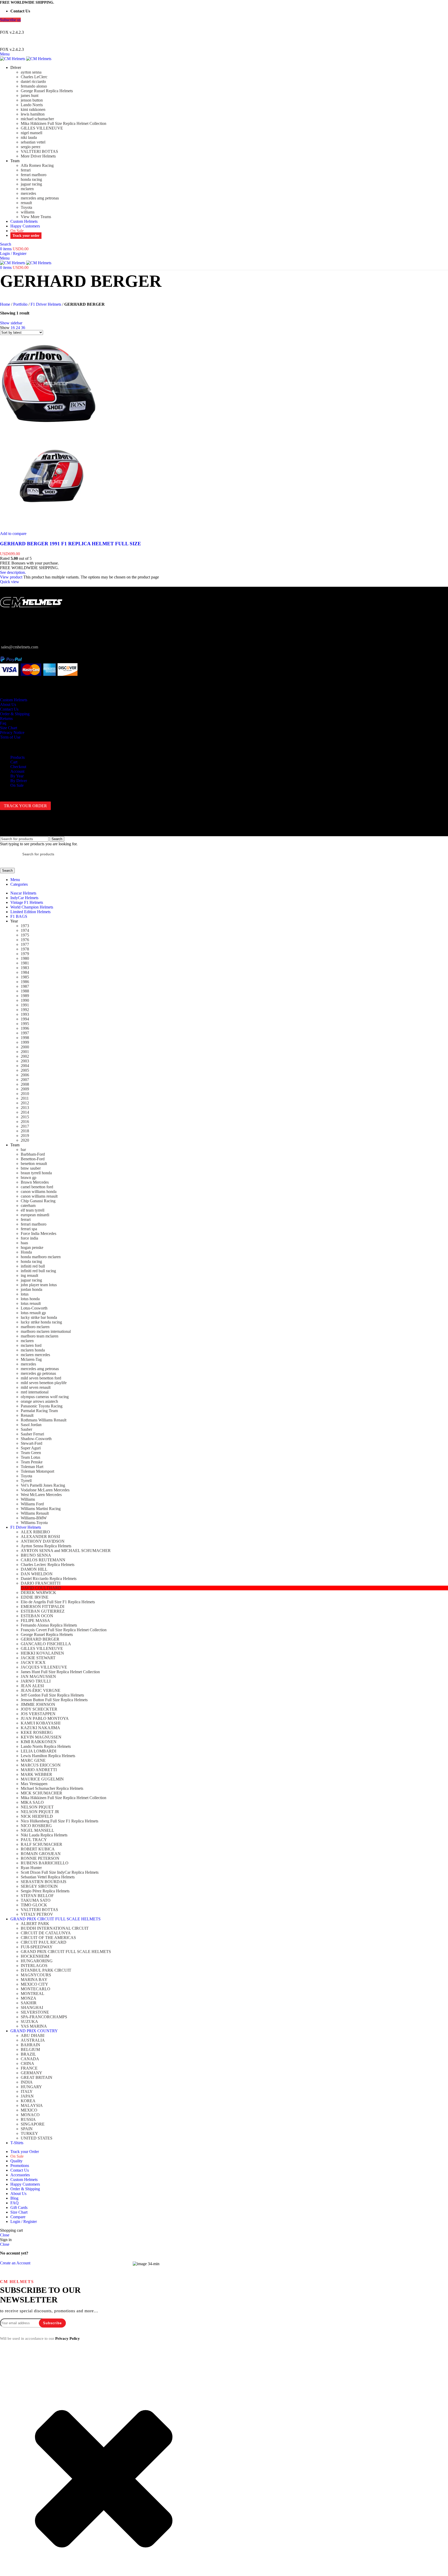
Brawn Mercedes (35, 1182)
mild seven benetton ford (41, 1378)
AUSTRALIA (33, 2040)
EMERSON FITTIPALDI (43, 1607)
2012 (25, 1103)
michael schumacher (37, 119)
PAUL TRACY (34, 1840)
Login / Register (24, 2221)
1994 (25, 1019)
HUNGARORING (37, 1961)
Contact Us (9, 709)
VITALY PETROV (37, 1914)
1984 (25, 972)
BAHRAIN (30, 2045)
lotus (25, 1294)
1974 (25, 930)
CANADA (30, 2059)
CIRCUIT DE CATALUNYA (46, 1933)
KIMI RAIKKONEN (39, 1742)
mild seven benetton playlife (44, 1383)
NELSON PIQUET (37, 1807)
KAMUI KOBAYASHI (41, 1723)
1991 (25, 1005)
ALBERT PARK (35, 1924)
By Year (17, 776)
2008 (25, 1084)
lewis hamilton (33, 114)
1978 (25, 949)
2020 (25, 1140)
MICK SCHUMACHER (41, 1793)
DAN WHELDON (37, 1574)
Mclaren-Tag (31, 1359)
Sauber (26, 1429)
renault (26, 203)
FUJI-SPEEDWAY (37, 1947)
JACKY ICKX (33, 1662)
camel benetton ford (37, 1187)
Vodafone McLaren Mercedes (45, 1490)
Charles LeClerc (34, 77)
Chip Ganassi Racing (38, 1201)
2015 (25, 1117)
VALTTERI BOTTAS (39, 151)
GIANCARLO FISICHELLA (46, 1644)
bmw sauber (31, 1168)
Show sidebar (11, 323)
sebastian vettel (33, 142)
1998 (25, 1038)
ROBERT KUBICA (38, 1849)
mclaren (27, 189)
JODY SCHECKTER (39, 1709)
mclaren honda (33, 1350)
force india (29, 1238)
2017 (25, 1126)
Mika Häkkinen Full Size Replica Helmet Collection (64, 123)
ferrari (26, 170)
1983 (25, 968)
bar (23, 1150)
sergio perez (31, 147)
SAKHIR (29, 2003)
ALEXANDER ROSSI (40, 1537)
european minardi (35, 1215)
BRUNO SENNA (36, 1555)
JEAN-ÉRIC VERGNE (41, 1690)
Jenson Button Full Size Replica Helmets (54, 1700)
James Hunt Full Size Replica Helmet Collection (60, 1672)
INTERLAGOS (34, 1966)
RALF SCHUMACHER (41, 1844)
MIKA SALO (32, 1802)
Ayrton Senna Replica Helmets (46, 1546)
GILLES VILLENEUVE (42, 128)
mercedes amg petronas (40, 198)
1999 (25, 1042)
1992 (25, 1010)
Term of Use (10, 737)
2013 (25, 1108)
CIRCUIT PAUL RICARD (44, 1942)
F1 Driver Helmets (46, 304)
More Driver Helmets (38, 156)
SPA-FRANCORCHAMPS (44, 2017)
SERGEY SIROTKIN (39, 1886)
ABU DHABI (33, 2035)
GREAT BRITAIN (37, 2077)
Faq (3, 723)
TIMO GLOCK (34, 1905)
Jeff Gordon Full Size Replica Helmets (52, 1695)
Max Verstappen (34, 1784)
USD (219, 26)
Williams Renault (35, 1513)
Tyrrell (26, 1481)
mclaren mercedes (35, 1355)
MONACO (30, 2115)
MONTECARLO (36, 1989)
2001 (25, 1052)
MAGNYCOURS (36, 1975)
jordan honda (31, 1289)
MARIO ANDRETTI (39, 1770)
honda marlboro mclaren (41, 1257)
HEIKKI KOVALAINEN (42, 1653)
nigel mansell (31, 133)
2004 (25, 1066)
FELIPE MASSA (35, 1620)
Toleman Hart (32, 1467)
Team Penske (32, 1462)
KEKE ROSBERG (37, 1732)
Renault (27, 1415)
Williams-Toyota (34, 1523)
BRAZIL (28, 2054)
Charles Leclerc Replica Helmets (48, 1565)
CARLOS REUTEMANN (43, 1560)
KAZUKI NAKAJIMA (40, 1728)
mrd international (35, 1392)
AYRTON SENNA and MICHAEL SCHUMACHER (66, 1551)
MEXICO (29, 2110)
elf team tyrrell (33, 1210)
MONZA (29, 1998)
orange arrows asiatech (39, 1401)
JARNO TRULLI (36, 1681)
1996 (25, 1028)
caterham (28, 1205)
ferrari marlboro (34, 175)
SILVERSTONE (35, 2012)
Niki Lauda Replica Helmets (44, 1835)
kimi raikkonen (33, 109)
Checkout (18, 767)
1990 (25, 1000)
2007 (25, 1080)
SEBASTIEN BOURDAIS (44, 1882)
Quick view (10, 582)
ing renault (29, 1275)
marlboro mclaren (35, 1327)
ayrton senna (31, 72)
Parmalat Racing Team (39, 1411)
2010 (25, 1094)
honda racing (31, 179)
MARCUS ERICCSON (41, 1765)
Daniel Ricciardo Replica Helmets (49, 1579)
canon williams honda (39, 1192)
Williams (28, 1499)
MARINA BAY (34, 1980)
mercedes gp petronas (38, 1373)
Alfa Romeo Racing (37, 165)
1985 (25, 977)
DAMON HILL (34, 1569)
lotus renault (31, 1303)
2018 (25, 1131)
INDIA (27, 2082)
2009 (25, 1089)
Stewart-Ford (31, 1443)
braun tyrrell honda (36, 1173)
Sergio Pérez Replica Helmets (45, 1891)
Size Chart (9, 728)
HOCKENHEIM (35, 1956)
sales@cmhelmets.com (20, 647)
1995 (25, 1024)
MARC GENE (33, 1760)
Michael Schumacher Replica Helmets (52, 1788)
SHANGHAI (32, 2008)
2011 (25, 1098)
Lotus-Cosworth (34, 1308)
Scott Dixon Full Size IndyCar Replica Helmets (60, 1872)
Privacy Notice (12, 732)
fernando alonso (34, 86)
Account (17, 771)
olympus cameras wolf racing (45, 1397)
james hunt (30, 95)
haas (24, 1243)
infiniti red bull (33, 1266)
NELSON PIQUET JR (40, 1812)
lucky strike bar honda (39, 1317)
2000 (25, 1047)
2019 (25, 1136)
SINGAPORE (33, 2124)
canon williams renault (39, 1196)
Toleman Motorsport (37, 1471)
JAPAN (27, 2096)
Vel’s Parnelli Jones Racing (43, 1485)
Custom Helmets (14, 700)
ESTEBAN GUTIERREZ (43, 1611)
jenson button (32, 100)
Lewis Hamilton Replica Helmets (48, 1756)
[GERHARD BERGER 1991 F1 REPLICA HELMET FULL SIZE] (49, 431)
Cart (14, 762)
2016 (25, 1122)
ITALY (27, 2091)
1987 (25, 986)
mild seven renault (36, 1387)
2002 (25, 1056)
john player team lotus (39, 1285)
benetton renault (34, 1164)
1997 (25, 1033)
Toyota (26, 207)
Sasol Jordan (31, 1425)
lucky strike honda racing (41, 1322)
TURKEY (29, 2133)
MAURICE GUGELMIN (42, 1779)
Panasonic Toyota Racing (42, 1406)
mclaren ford (31, 1345)
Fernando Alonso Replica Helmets (49, 1625)
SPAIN (27, 2129)
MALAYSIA (32, 2105)
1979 (25, 954)
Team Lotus (30, 1457)
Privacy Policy (68, 2338)
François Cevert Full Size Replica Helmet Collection (64, 1630)
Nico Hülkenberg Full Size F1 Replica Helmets (59, 1821)
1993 (25, 1014)
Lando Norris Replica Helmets (46, 1746)
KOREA (28, 2101)
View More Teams (36, 217)
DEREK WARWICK (38, 1593)
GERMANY (31, 2073)
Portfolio (20, 304)
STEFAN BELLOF (37, 1896)
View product (11, 577)
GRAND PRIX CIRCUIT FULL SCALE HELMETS (66, 1952)
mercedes (28, 193)
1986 (25, 982)
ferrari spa (29, 1229)
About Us (8, 704)
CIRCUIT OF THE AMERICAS (48, 1938)
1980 (25, 958)
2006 (25, 1075)
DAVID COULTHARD (41, 1588)
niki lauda (29, 137)
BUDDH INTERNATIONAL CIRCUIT (55, 1928)
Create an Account (15, 2263)
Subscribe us (10, 20)
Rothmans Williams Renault (44, 1420)
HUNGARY (31, 2087)
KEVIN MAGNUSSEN (41, 1737)
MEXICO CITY (34, 1984)
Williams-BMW (34, 1518)
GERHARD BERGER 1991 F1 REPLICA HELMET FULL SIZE (71, 544)
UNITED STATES (37, 2138)
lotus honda (30, 1299)
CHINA (27, 2063)
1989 (25, 996)
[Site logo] (13, 59)
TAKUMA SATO (36, 1900)
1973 (25, 926)
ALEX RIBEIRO (35, 1532)
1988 (25, 991)
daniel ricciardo (33, 81)
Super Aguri (31, 1448)
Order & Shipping (15, 714)
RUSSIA (28, 2119)
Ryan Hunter (31, 1868)
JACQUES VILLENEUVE (44, 1667)
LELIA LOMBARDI (38, 1751)
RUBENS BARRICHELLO (45, 1863)
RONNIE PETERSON (40, 1858)
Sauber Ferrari (32, 1434)
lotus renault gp (33, 1313)
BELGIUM (30, 2049)
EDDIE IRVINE (35, 1597)
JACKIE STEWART (38, 1658)
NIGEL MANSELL (37, 1830)
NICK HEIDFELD (37, 1816)
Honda (26, 1252)
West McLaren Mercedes (41, 1495)
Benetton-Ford (33, 1159)
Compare (18, 2217)
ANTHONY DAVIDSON (43, 1541)
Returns (6, 718)
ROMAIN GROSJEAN (41, 1854)
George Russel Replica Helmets (47, 91)
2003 (25, 1061)
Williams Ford (32, 1504)
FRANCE (29, 2068)
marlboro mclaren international (46, 1331)
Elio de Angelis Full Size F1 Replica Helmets (58, 1602)
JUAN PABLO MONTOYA (45, 1718)
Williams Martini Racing (41, 1509)
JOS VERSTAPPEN (38, 1714)
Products (17, 757)
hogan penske (32, 1247)
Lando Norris (32, 105)
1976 (25, 940)
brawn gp (29, 1178)
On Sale (17, 785)
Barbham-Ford (33, 1154)
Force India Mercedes (38, 1233)
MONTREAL (33, 1994)
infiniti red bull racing (38, 1271)
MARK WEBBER (36, 1774)
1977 (25, 944)
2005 (25, 1070)
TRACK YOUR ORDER (25, 806)
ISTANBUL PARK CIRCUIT (46, 1970)
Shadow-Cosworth (36, 1439)
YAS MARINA (34, 2026)
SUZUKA (29, 2022)
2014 (25, 1112)
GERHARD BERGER (40, 1639)
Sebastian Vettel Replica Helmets (48, 1877)
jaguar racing (31, 184)
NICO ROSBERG (36, 1826)
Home (5, 304)
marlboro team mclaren (40, 1336)
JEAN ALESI (32, 1686)
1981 (25, 963)
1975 (25, 935)
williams (28, 212)
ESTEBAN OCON (37, 1616)
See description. (13, 572)
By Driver (19, 781)
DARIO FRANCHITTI (41, 1583)
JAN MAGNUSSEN (38, 1676)
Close (5, 2235)
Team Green (31, 1453)
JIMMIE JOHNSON (38, 1704)
